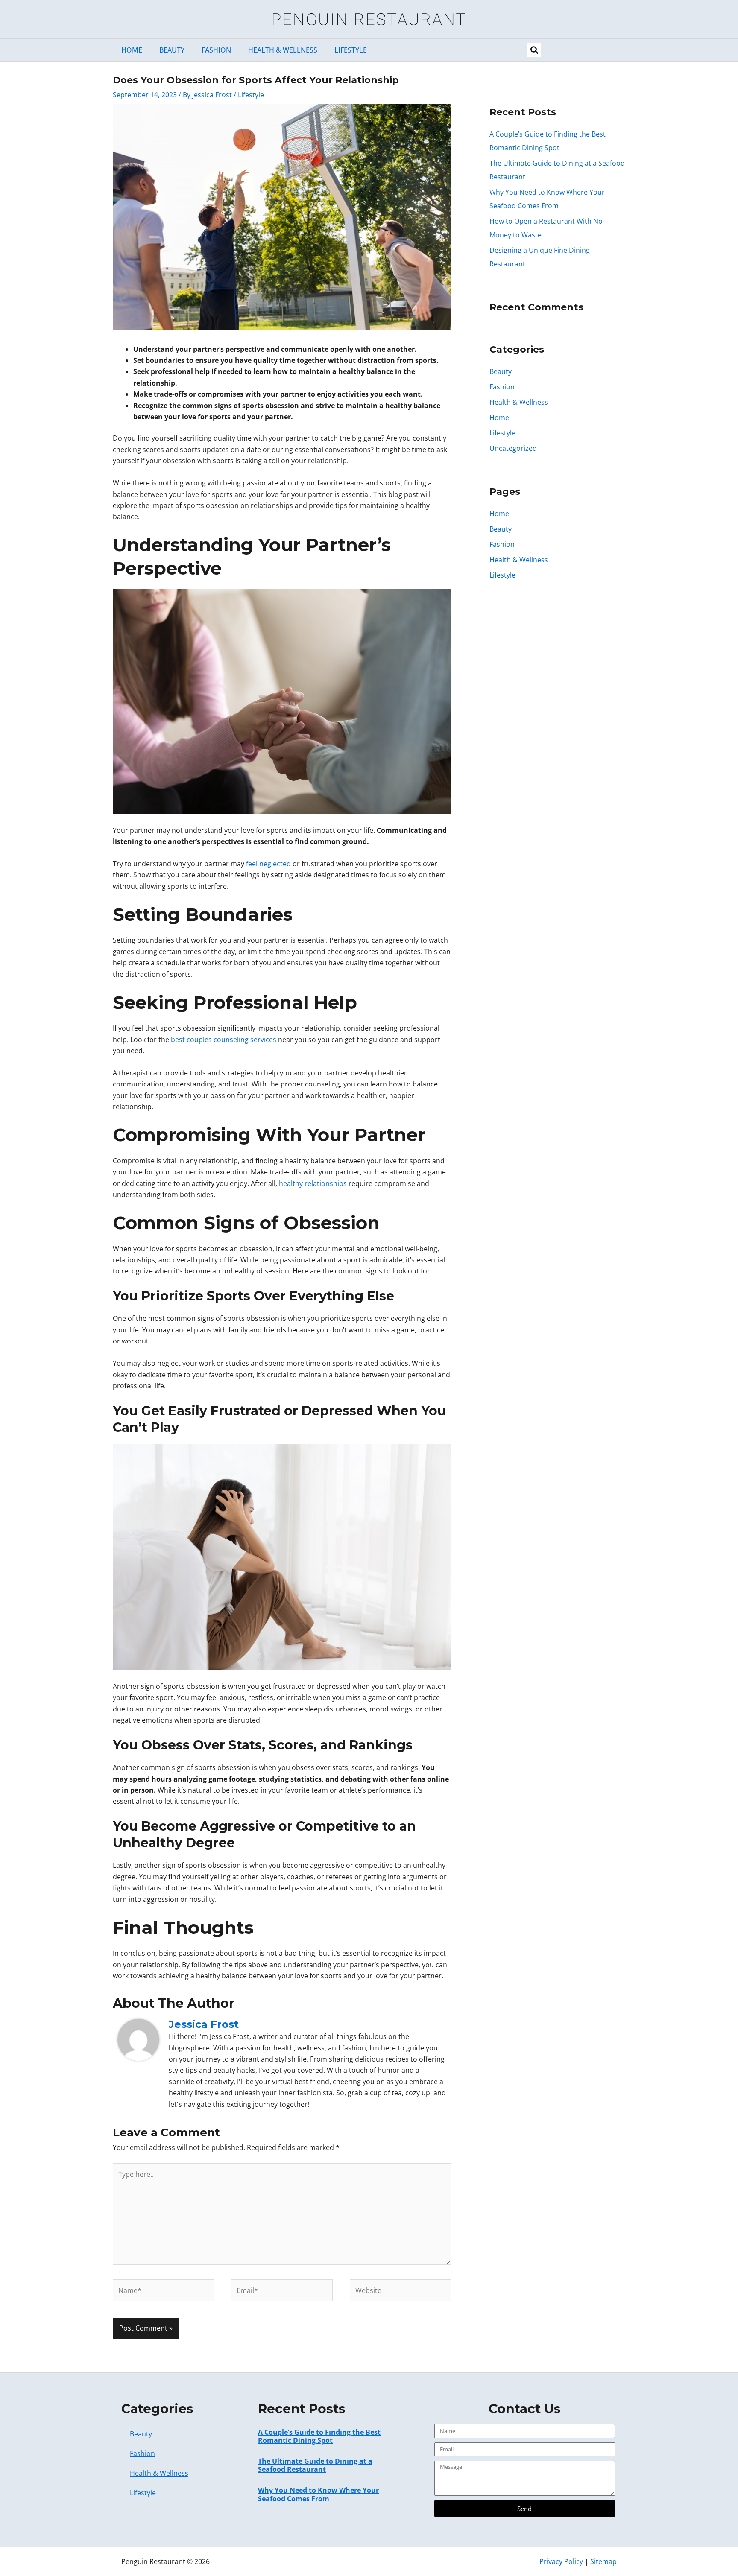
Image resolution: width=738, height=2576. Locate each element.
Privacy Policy (561, 2561)
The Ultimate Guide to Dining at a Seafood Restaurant (315, 2465)
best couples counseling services (224, 1040)
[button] (534, 50)
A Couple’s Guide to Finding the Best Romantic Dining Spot (319, 2436)
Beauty (172, 50)
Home (132, 50)
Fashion (216, 50)
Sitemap (603, 2561)
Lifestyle (351, 50)
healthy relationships (313, 1183)
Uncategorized (513, 448)
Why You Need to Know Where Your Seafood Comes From (318, 2494)
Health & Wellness (283, 50)
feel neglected (268, 864)
